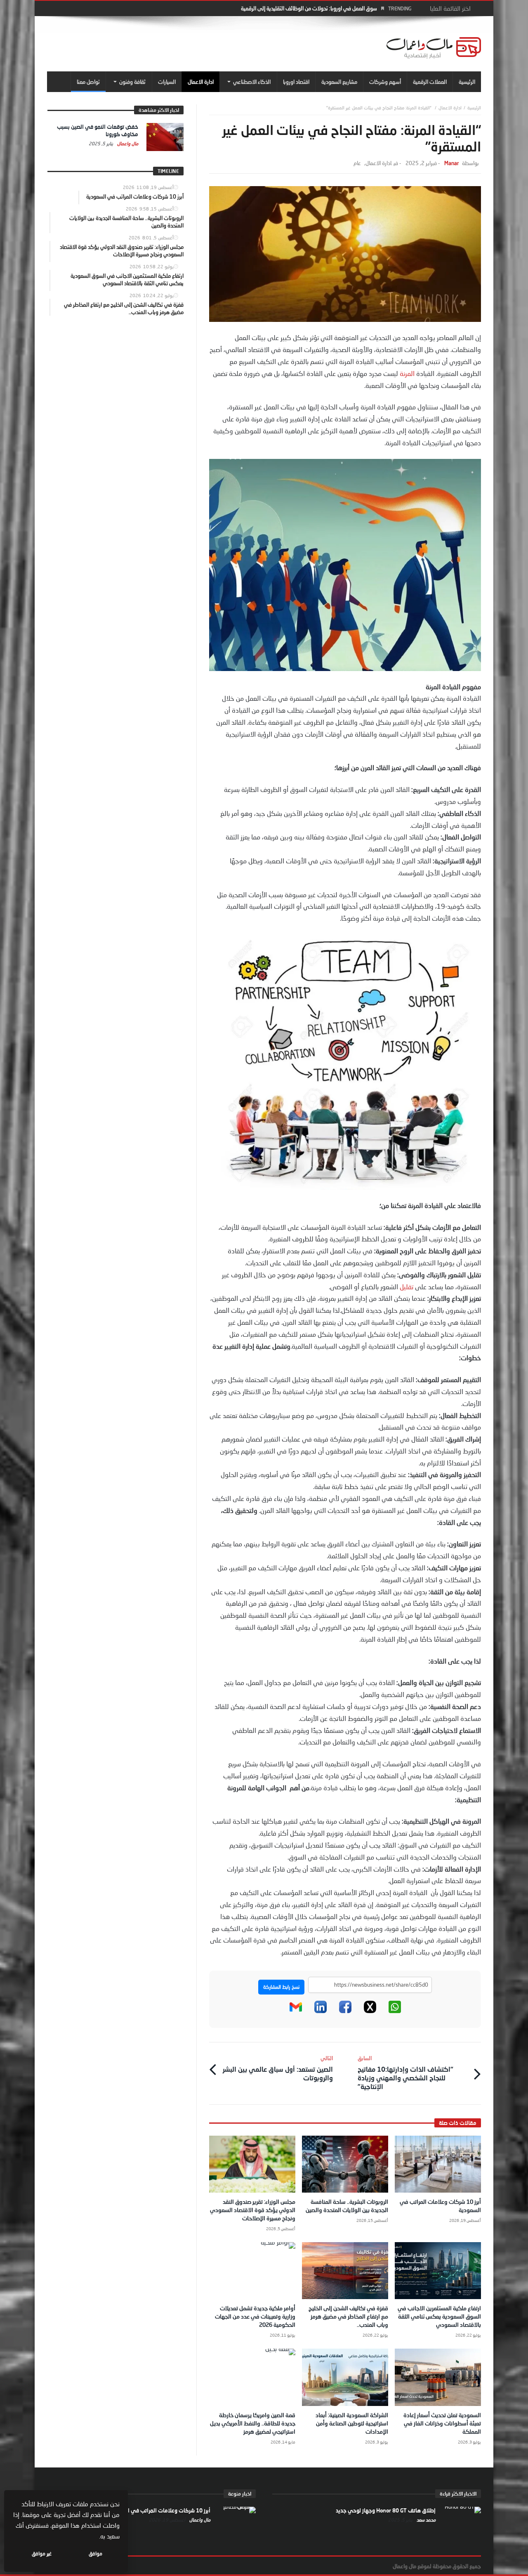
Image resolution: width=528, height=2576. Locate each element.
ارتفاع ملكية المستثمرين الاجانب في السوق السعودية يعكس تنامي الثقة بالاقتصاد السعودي (439, 2316)
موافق (95, 2554)
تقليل (407, 1287)
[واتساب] (395, 2011)
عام (357, 163)
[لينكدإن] (321, 2011)
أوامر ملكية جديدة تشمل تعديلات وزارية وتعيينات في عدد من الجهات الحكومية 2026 (255, 2316)
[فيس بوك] (345, 2011)
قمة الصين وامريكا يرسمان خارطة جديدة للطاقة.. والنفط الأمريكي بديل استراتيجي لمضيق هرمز (253, 2423)
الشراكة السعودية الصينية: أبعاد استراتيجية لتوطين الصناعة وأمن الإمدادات (352, 2423)
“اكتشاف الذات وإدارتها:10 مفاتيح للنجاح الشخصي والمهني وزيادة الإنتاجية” (405, 2073)
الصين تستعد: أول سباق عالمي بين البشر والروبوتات (278, 2068)
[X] (370, 2011)
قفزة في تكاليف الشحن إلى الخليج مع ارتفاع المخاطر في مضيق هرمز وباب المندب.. (348, 2316)
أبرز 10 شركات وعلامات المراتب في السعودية (159, 2510)
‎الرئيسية (474, 108)
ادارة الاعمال (450, 108)
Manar (451, 163)
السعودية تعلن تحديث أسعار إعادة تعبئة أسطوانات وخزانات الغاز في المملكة (442, 2423)
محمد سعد (425, 2520)
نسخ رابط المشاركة (281, 1987)
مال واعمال (127, 143)
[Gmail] (296, 2011)
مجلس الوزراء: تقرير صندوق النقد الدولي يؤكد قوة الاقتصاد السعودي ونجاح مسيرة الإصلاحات (253, 2210)
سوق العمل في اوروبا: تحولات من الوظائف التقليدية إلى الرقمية (309, 8)
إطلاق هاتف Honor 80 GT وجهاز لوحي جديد (386, 2510)
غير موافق (42, 2554)
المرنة (407, 373)
